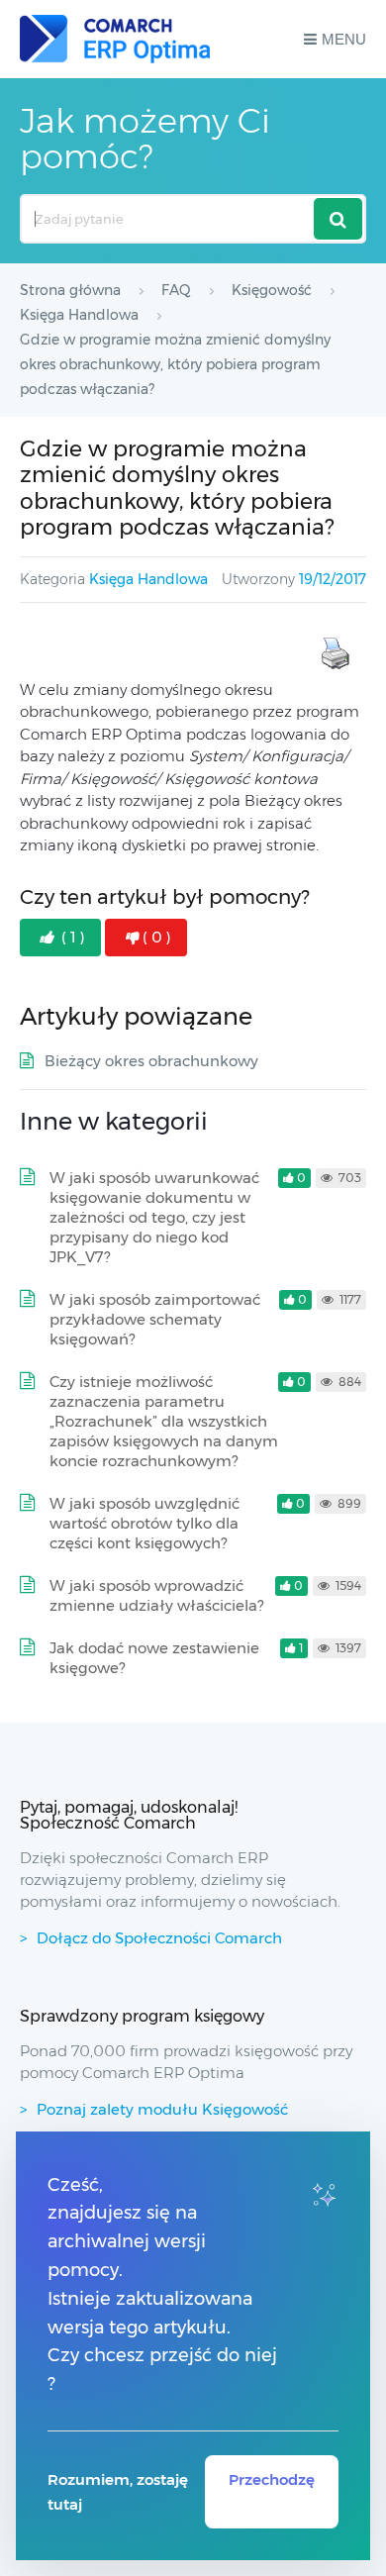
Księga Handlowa (148, 579)
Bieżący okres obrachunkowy (151, 1061)
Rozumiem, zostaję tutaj (118, 2492)
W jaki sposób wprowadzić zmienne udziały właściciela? (156, 1595)
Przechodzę (272, 2479)
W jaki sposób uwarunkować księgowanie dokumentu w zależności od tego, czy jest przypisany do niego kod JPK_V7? (154, 1217)
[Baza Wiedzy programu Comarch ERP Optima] (115, 39)
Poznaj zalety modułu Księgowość (162, 2109)
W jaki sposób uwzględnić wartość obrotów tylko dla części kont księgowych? (145, 1523)
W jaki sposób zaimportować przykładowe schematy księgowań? (155, 1319)
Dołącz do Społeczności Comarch (159, 1938)
